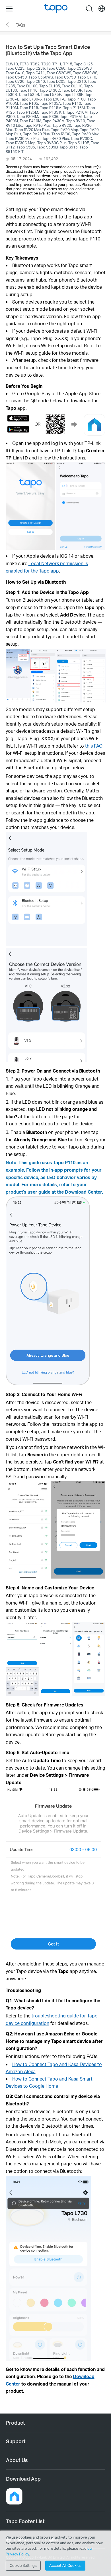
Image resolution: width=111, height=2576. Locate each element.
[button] (14, 2496)
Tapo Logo (56, 8)
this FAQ (94, 746)
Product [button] (16, 2423)
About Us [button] (17, 2460)
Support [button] (16, 2441)
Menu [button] (9, 9)
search (89, 9)
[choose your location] (102, 9)
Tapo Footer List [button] (25, 2521)
